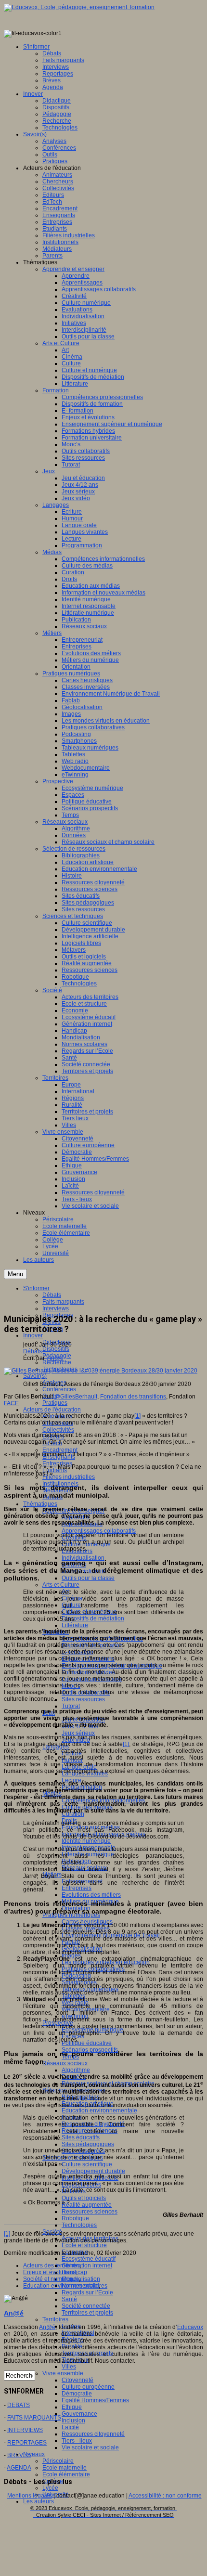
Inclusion (73, 2421)
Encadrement (60, 1450)
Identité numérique (86, 1841)
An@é (55, 1358)
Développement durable (93, 2171)
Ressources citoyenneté (93, 2434)
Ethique (72, 2407)
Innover (33, 1335)
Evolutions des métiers (91, 1895)
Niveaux (34, 2454)
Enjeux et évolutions (50, 2272)
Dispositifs (56, 1349)
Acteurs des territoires (52, 2265)
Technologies (79, 2225)
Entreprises (77, 1888)
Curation (73, 1814)
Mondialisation (81, 2279)
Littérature (75, 1625)
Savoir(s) (35, 1376)
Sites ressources (83, 1699)
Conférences (59, 1389)
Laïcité (70, 2427)
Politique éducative (87, 2043)
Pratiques (55, 1403)
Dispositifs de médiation (93, 1618)
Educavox (190, 2327)
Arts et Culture (61, 1585)
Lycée (50, 2488)
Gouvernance (79, 2414)
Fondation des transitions (133, 1397)
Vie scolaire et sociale (90, 2447)
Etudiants (55, 1470)
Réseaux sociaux (65, 2063)
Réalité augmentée (87, 2205)
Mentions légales (30, 2496)
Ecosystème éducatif (89, 2259)
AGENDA (19, 2468)
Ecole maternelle (65, 2468)
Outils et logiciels (84, 2198)
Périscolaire (58, 2461)
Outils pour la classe (88, 1578)
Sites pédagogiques (88, 2144)
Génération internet (87, 2265)
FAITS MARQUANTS (34, 2418)
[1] (137, 1416)
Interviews (56, 1308)
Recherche (57, 1362)
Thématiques (40, 1504)
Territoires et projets (87, 2313)
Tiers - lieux (77, 2441)
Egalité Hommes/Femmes (95, 2400)
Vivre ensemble (63, 2373)
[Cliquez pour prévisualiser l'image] (101, 1371)
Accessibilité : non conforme (165, 2496)
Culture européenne (88, 2387)
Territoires (55, 2319)
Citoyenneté (78, 2380)
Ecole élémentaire (66, 2474)
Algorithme (76, 2070)
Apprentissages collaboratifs (99, 1531)
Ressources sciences (90, 2212)
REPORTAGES (27, 2443)
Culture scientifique (87, 2164)
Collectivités (58, 1430)
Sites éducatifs (81, 2137)
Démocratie (77, 2394)
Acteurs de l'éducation (52, 1410)
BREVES (19, 2455)
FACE (11, 1403)
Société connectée (86, 2306)
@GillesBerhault (76, 1397)
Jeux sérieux (78, 1733)
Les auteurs (39, 2501)
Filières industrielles (69, 1477)
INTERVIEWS (25, 2430)
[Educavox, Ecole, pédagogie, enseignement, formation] (79, 7)
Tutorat (71, 1706)
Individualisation (83, 1558)
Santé (69, 2299)
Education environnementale (99, 2110)
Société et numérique (51, 2279)
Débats (32, 1351)
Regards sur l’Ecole (87, 2292)
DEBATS (19, 2405)
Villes (69, 2367)
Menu (15, 1274)
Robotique (75, 2218)
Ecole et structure (84, 2245)
